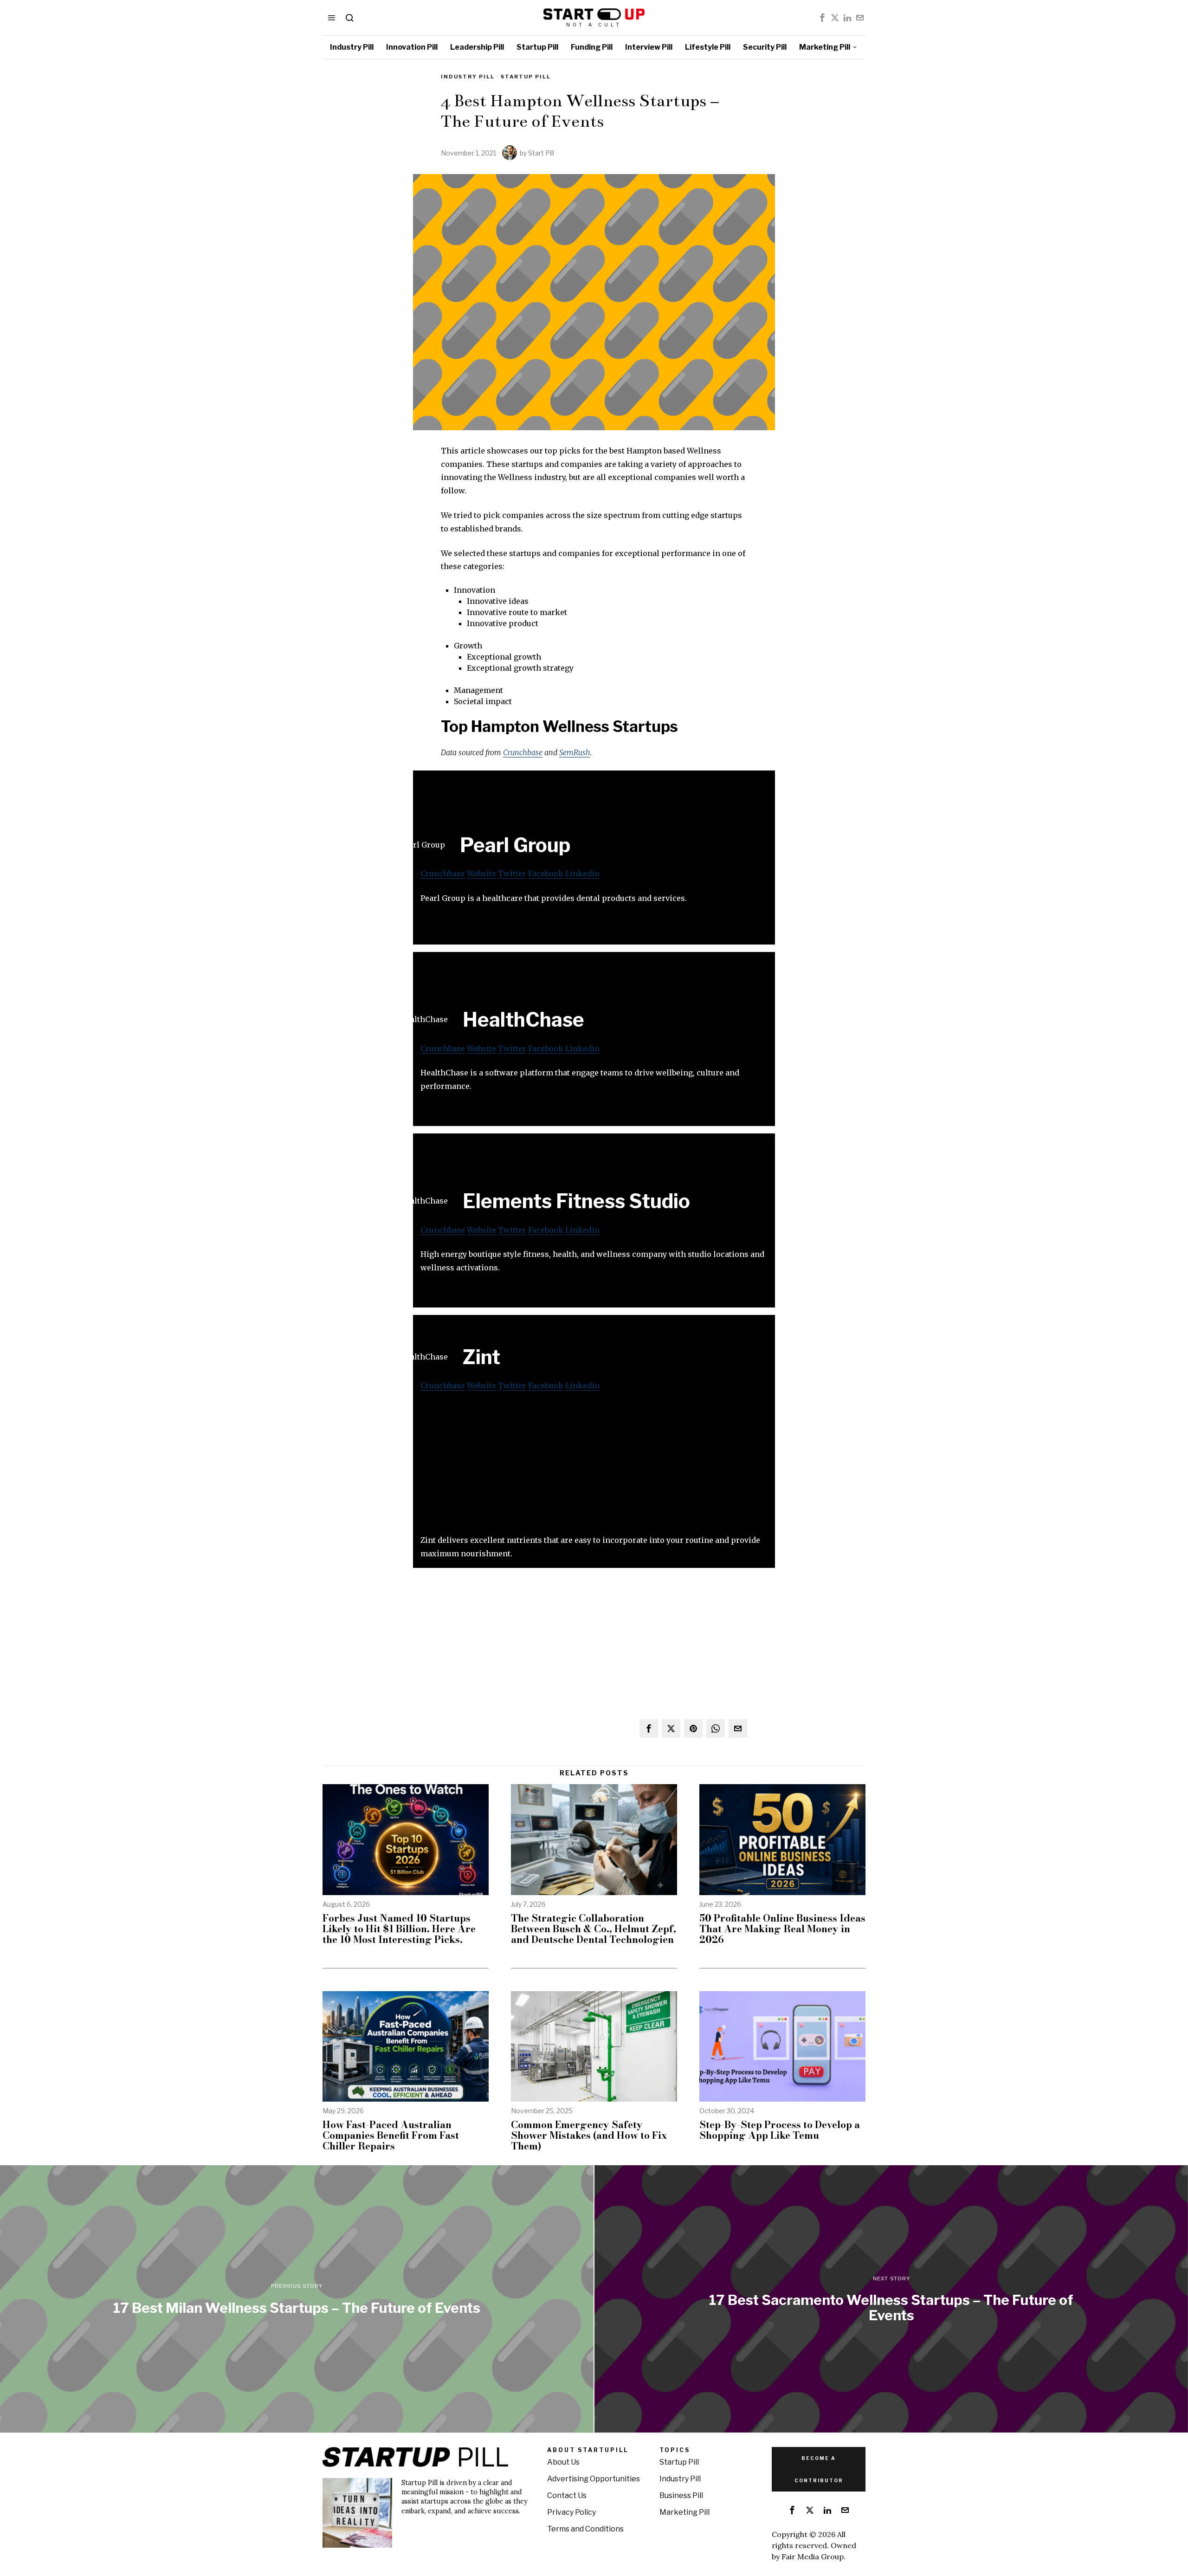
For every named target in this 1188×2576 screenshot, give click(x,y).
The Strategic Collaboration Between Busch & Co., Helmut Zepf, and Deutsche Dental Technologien (594, 1929)
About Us (563, 2462)
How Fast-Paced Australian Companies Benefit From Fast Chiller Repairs (391, 2135)
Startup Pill (526, 77)
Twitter (512, 874)
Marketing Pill (684, 2512)
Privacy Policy (571, 2512)
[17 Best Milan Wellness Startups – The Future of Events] (297, 2299)
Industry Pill (468, 77)
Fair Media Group (813, 2557)
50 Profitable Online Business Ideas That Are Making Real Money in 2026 (782, 1929)
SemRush (575, 752)
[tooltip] (822, 18)
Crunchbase (523, 752)
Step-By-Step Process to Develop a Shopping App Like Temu (780, 2130)
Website (481, 874)
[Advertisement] (594, 1469)
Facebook (546, 874)
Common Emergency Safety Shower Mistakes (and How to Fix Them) (589, 2135)
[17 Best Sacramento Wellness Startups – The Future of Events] (891, 2299)
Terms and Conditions (585, 2529)
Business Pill (681, 2495)
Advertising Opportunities (594, 2479)
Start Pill (541, 153)
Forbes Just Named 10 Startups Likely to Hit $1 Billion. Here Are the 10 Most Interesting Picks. (399, 1929)
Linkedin (582, 874)
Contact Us (567, 2495)
